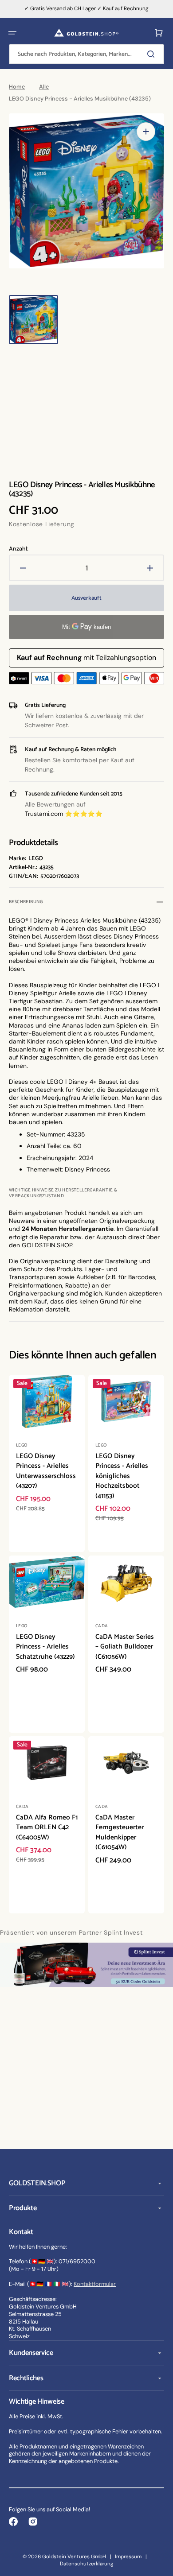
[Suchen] (153, 54)
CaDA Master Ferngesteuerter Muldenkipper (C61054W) (120, 1833)
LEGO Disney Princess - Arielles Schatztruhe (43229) (45, 1647)
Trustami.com (44, 814)
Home (17, 87)
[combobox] (86, 54)
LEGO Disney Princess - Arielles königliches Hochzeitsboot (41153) (122, 1476)
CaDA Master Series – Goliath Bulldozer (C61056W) (125, 1647)
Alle (44, 87)
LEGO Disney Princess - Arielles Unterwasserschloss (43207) (46, 1471)
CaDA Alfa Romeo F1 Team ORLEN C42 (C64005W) (47, 1827)
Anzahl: (19, 549)
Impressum (128, 2557)
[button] (12, 33)
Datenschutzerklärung (87, 2564)
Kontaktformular (95, 2284)
